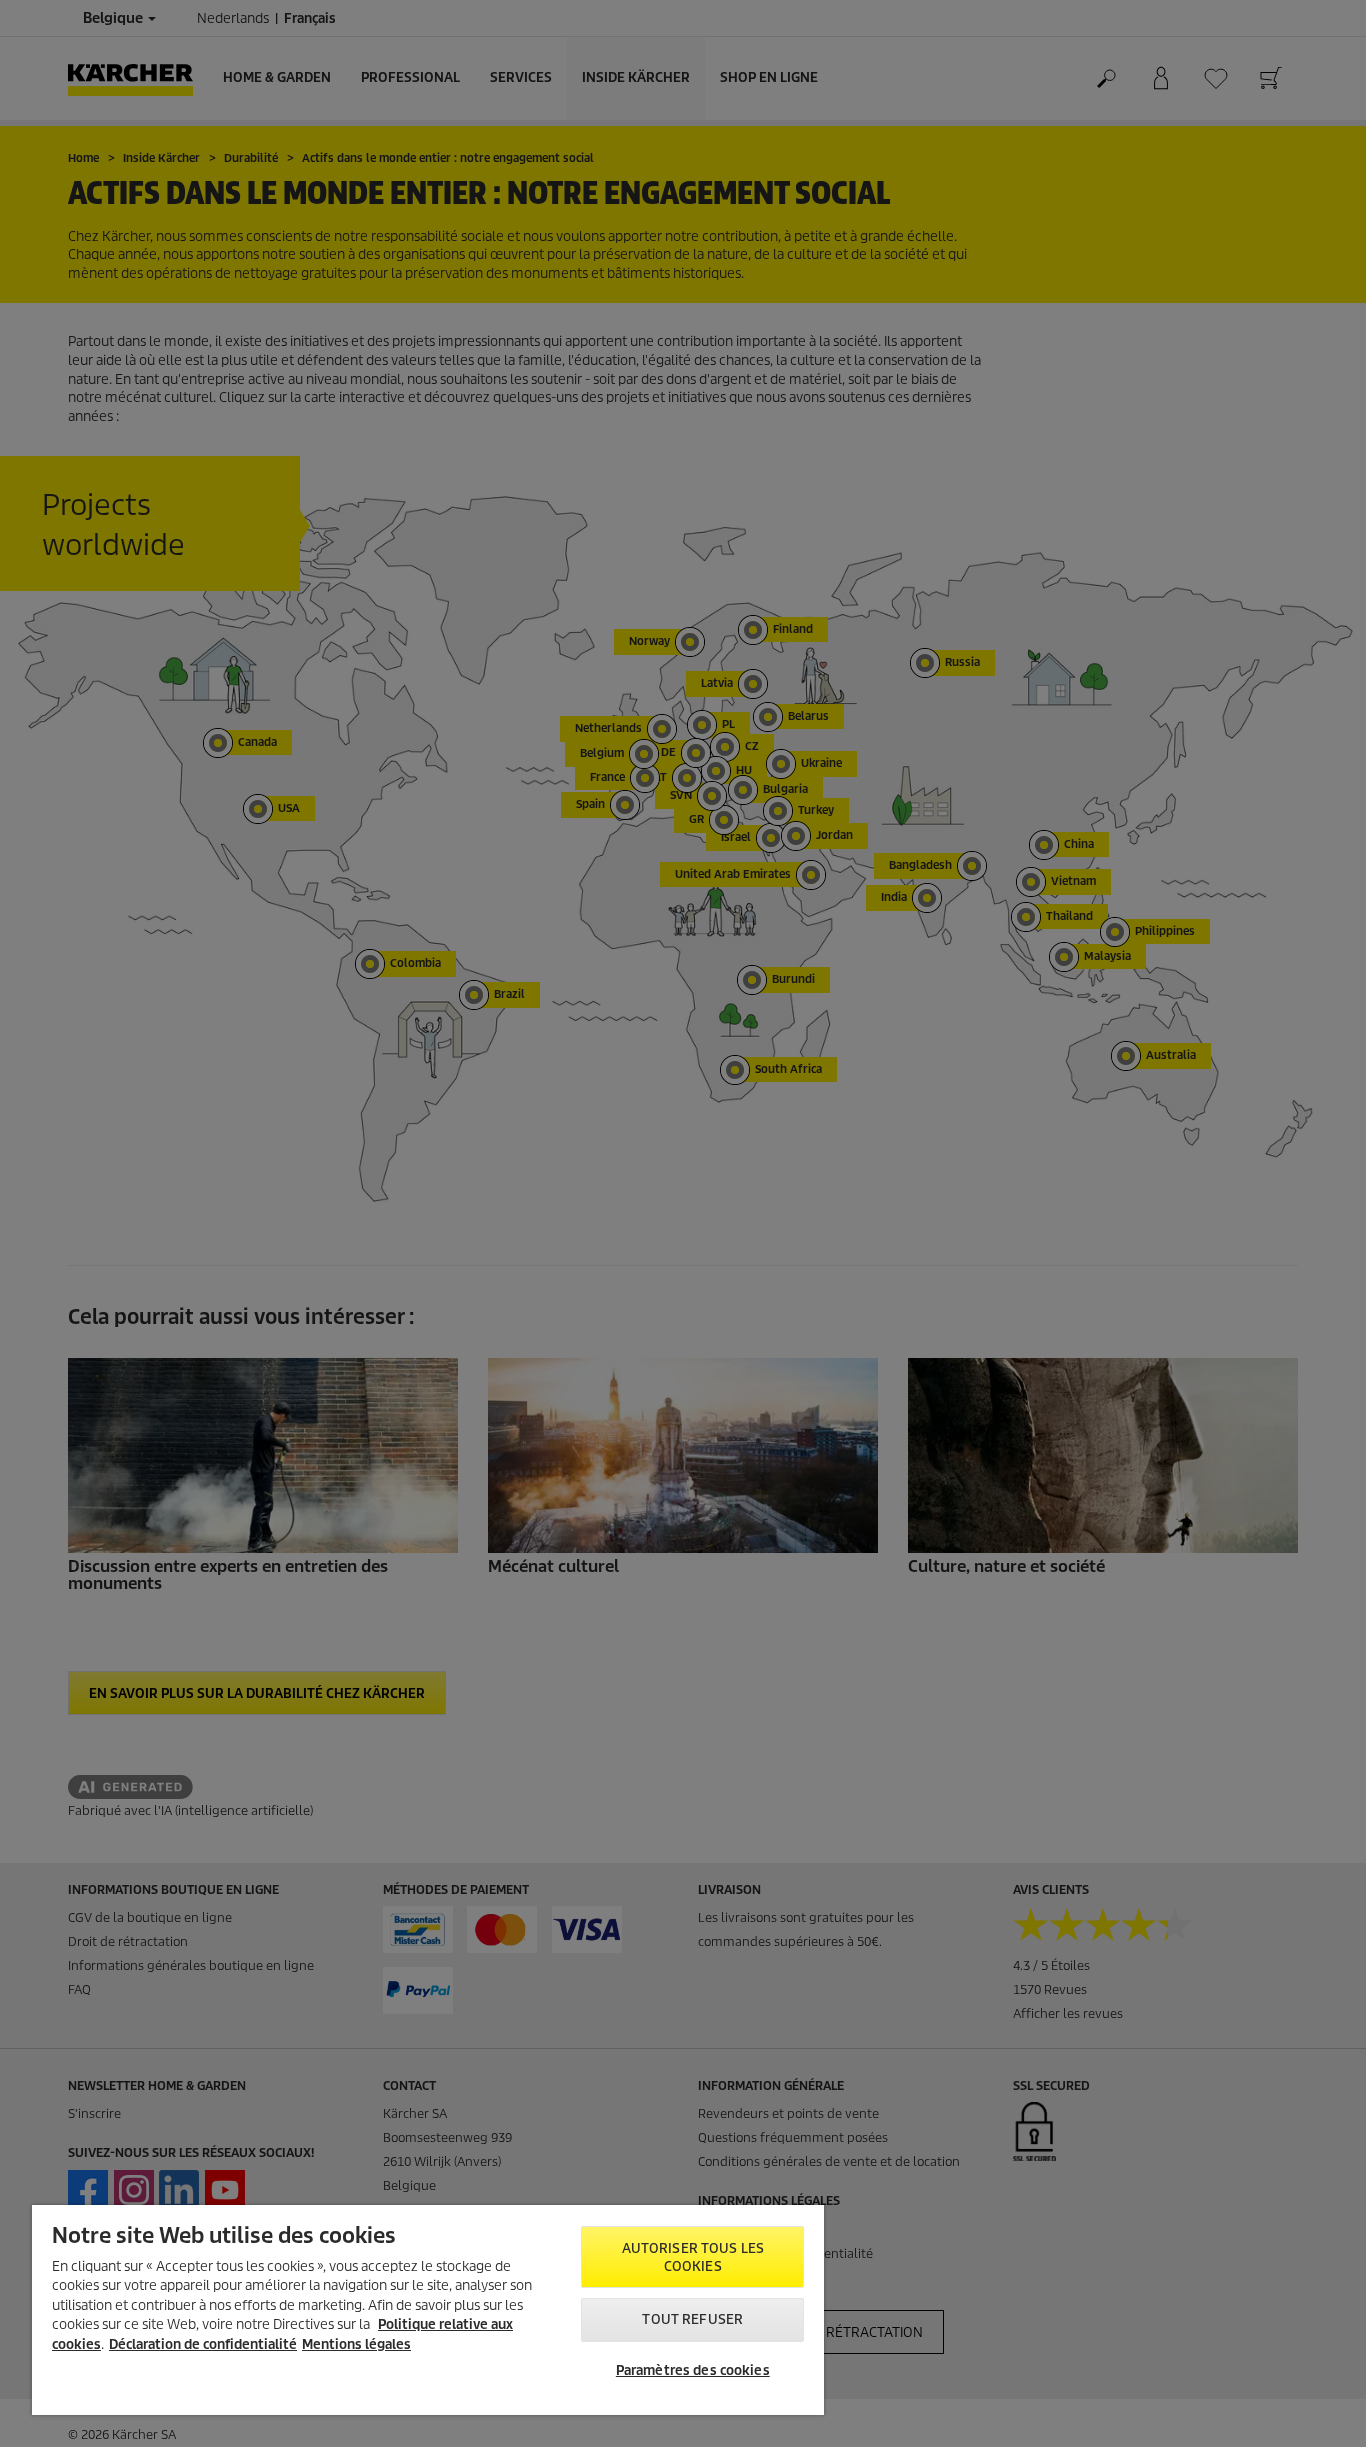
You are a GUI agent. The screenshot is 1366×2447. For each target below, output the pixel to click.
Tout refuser (692, 2319)
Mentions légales (356, 2344)
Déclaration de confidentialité (203, 2344)
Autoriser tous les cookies (693, 2257)
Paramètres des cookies (693, 2370)
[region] (428, 2310)
